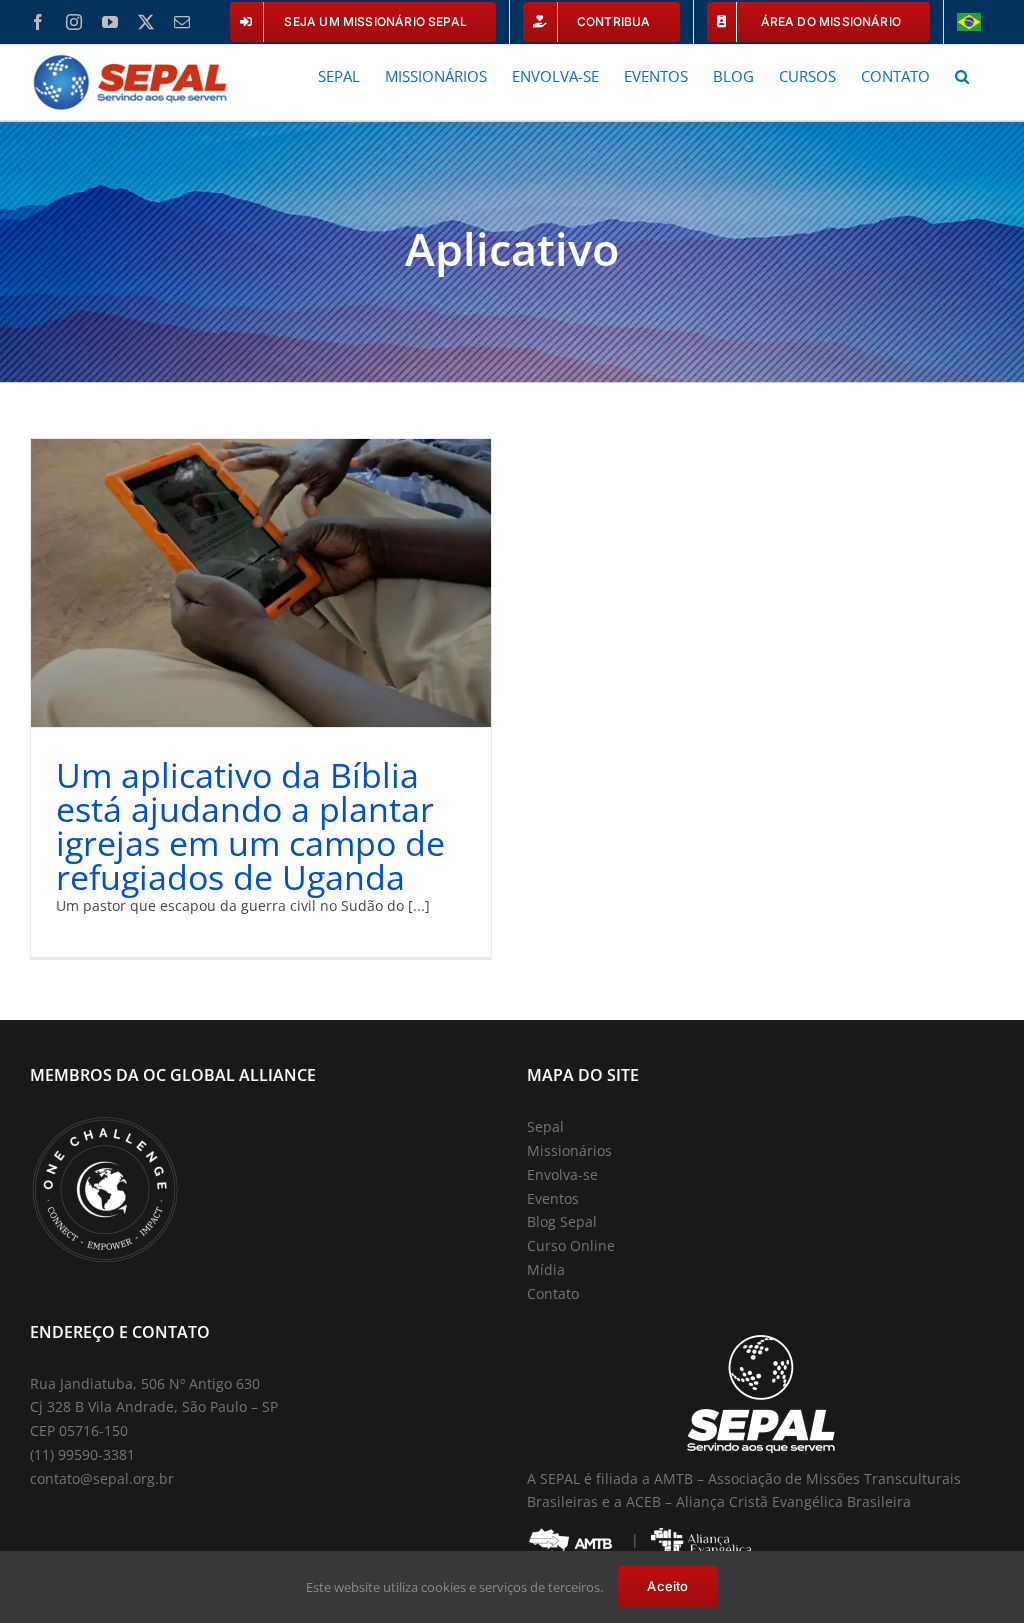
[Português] (969, 22)
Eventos (553, 1198)
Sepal (545, 1126)
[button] (962, 75)
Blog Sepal (562, 1221)
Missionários (569, 1150)
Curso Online (571, 1245)
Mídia (546, 1269)
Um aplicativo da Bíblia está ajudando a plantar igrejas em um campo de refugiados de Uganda (250, 826)
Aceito (667, 1586)
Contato (553, 1293)
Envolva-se (562, 1174)
